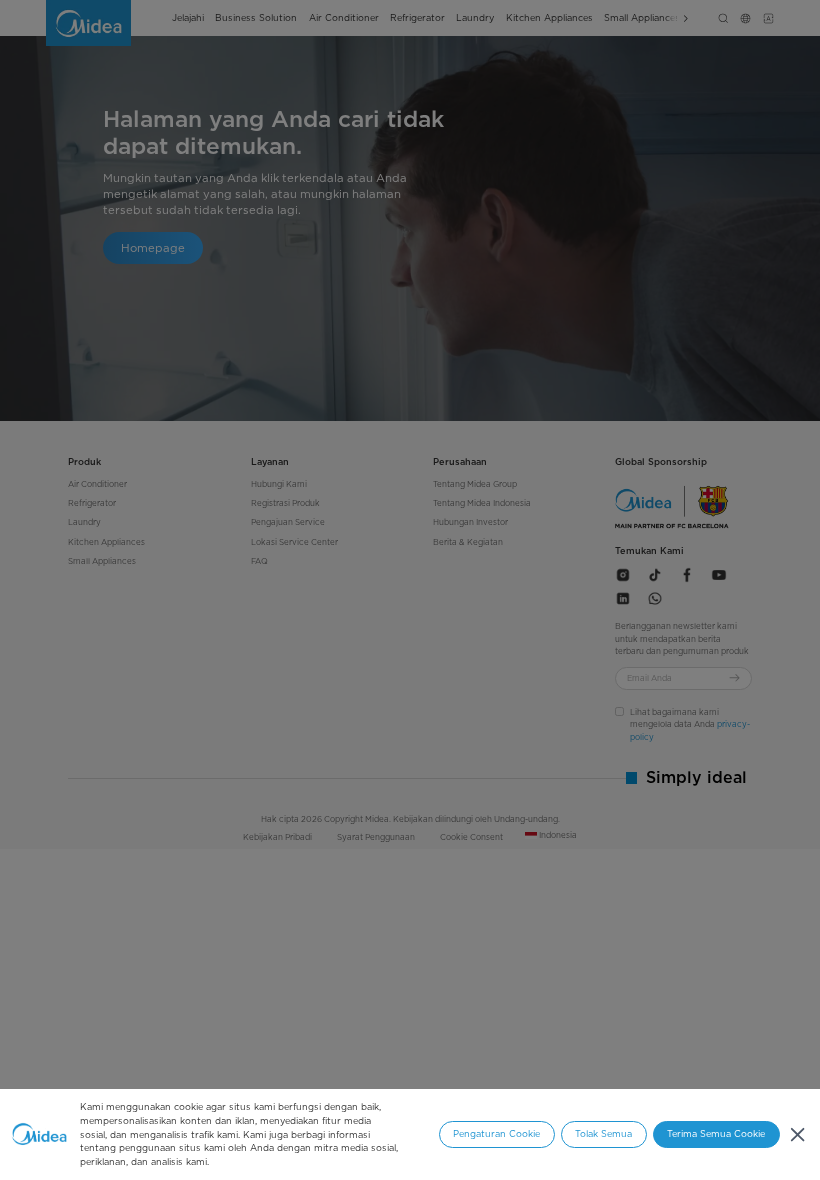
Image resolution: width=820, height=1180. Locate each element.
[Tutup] (797, 1134)
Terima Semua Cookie (716, 1133)
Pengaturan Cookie (496, 1133)
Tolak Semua (603, 1133)
